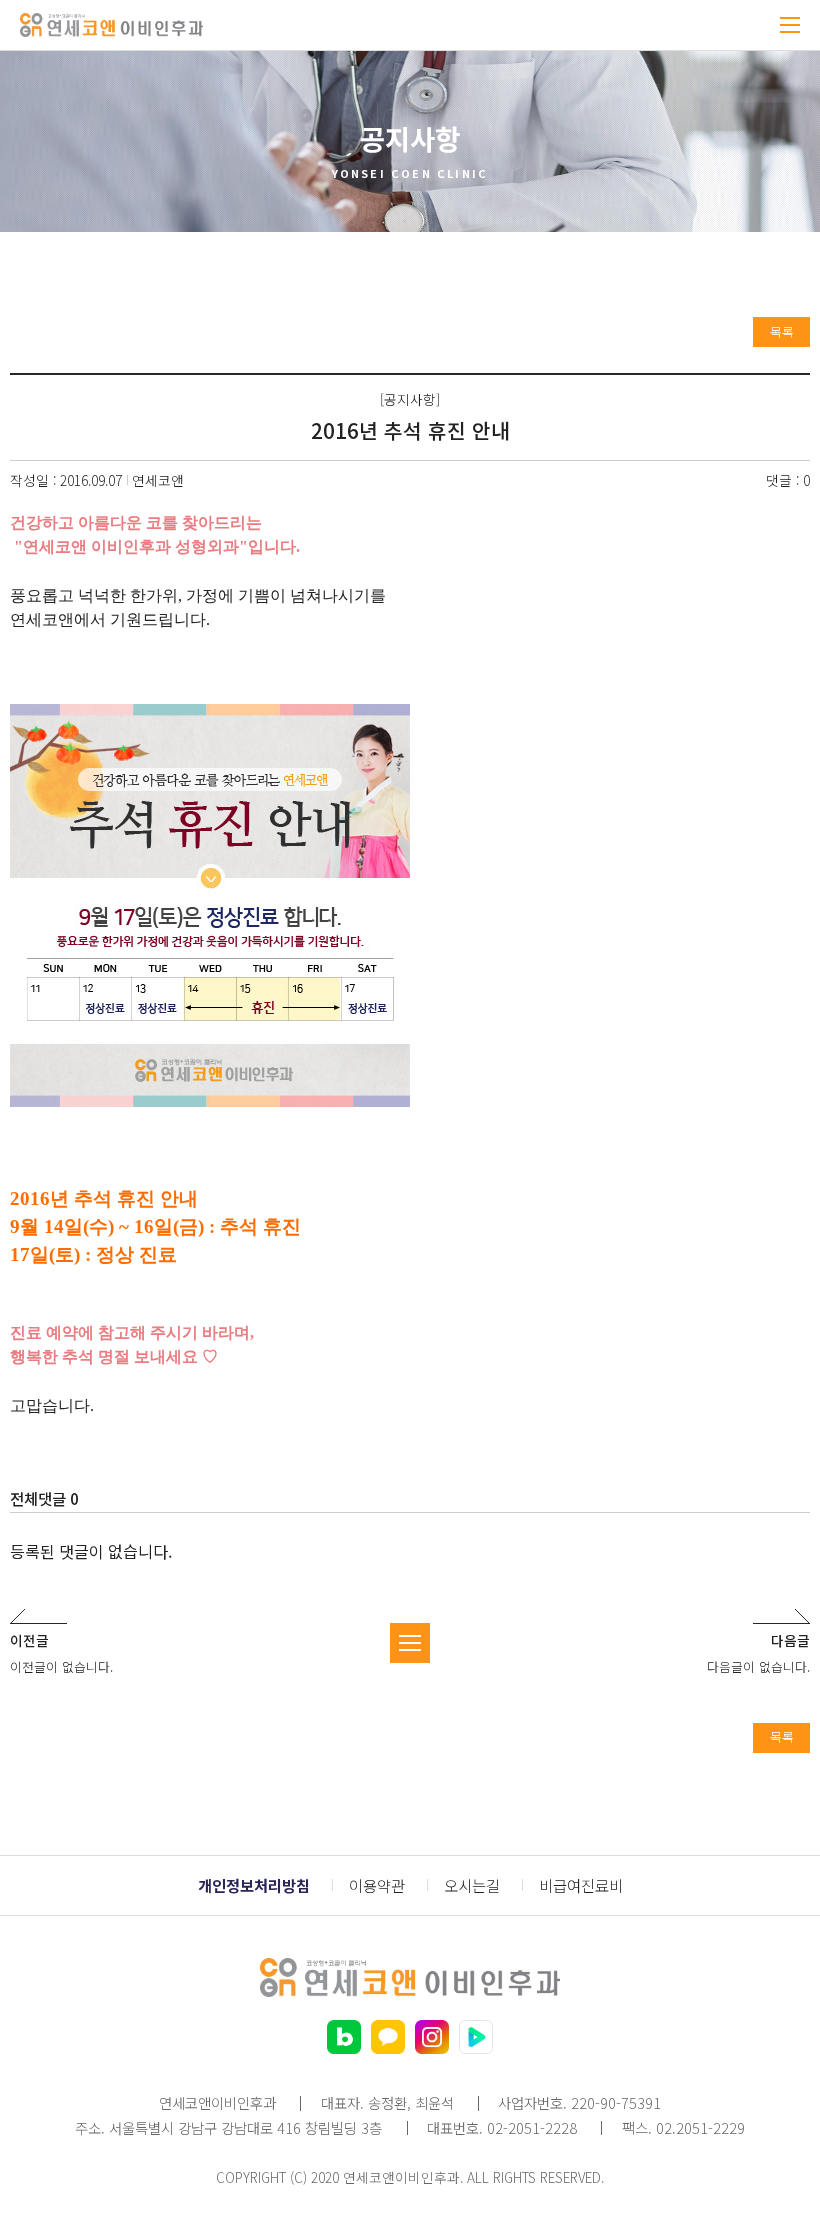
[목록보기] (410, 1643)
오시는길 (472, 1885)
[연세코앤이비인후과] (111, 25)
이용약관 (377, 1885)
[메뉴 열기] (790, 25)
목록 (782, 331)
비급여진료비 (581, 1885)
